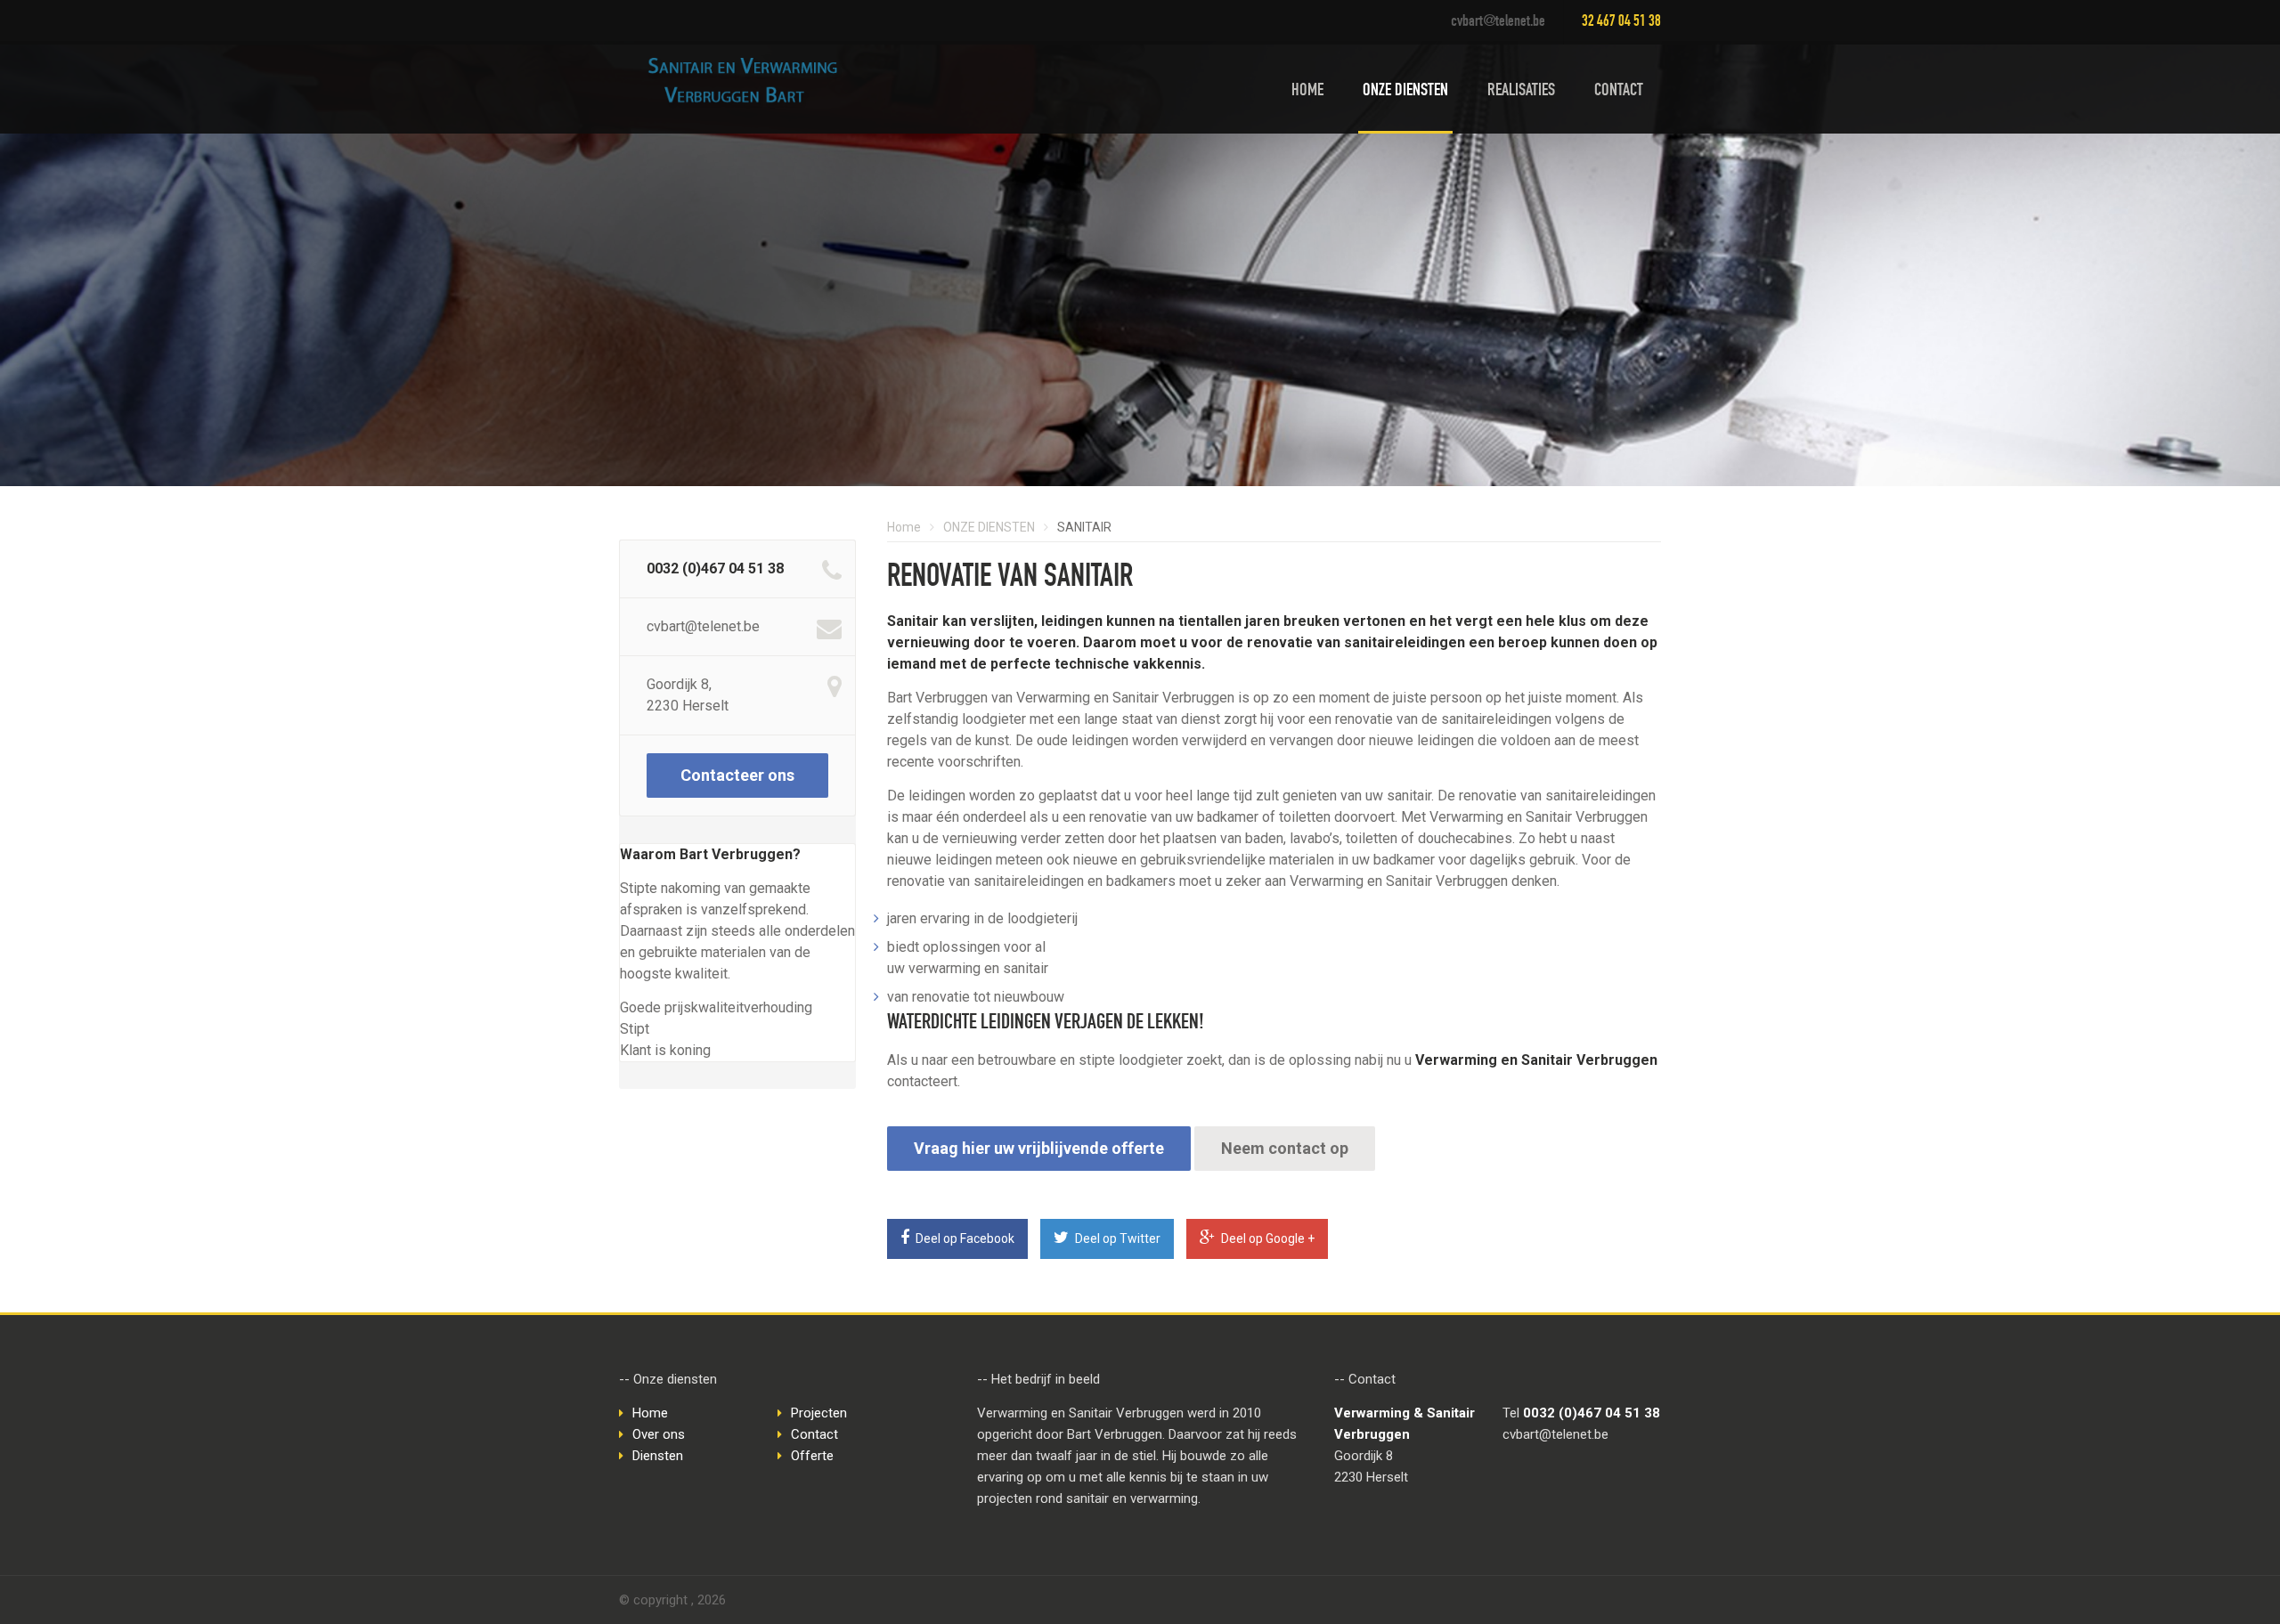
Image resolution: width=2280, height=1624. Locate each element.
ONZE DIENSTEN (1405, 92)
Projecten (819, 1413)
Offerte (812, 1456)
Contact (814, 1434)
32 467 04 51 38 (1621, 22)
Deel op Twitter (1116, 1238)
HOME (1307, 92)
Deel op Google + (1266, 1238)
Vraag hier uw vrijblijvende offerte (1039, 1148)
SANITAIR (1084, 527)
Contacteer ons (737, 775)
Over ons (659, 1434)
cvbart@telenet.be (1498, 22)
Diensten (658, 1456)
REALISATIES (1521, 92)
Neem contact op (1285, 1148)
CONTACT (1619, 92)
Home (904, 527)
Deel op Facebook (964, 1238)
